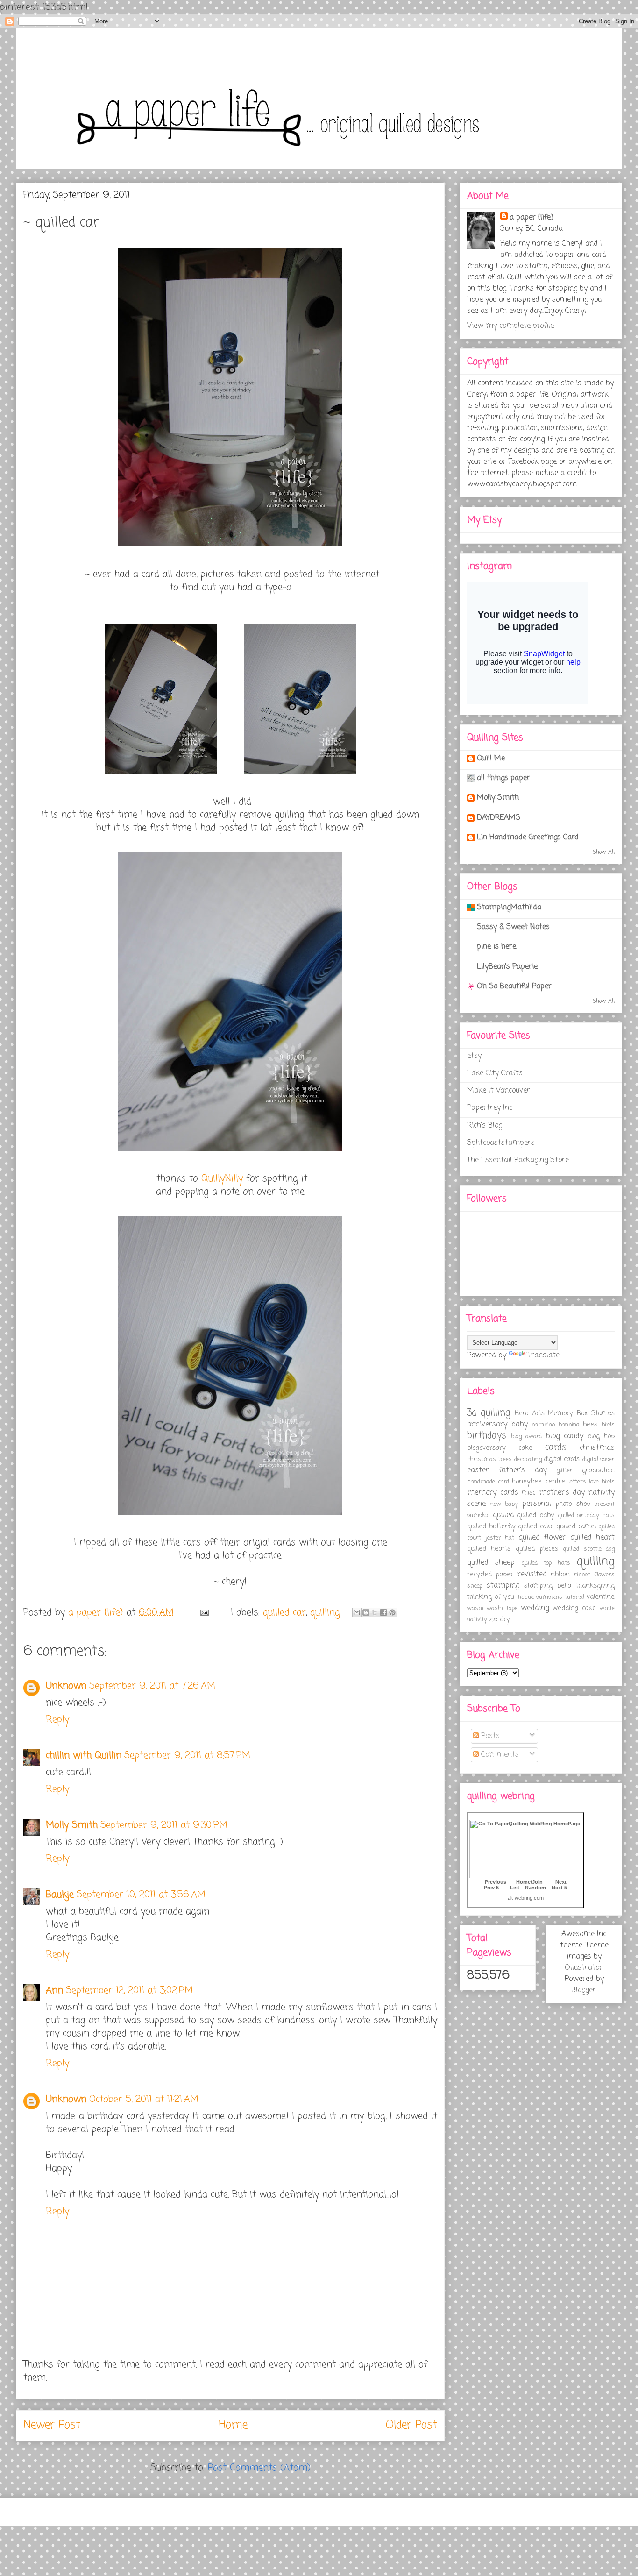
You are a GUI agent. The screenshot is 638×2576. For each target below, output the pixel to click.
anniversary (487, 1425)
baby (520, 1425)
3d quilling (489, 1413)
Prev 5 (491, 1888)
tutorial (574, 1597)
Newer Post (52, 2425)
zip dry (500, 1619)
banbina (569, 1425)
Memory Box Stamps (581, 1413)
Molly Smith (72, 1825)
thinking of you (491, 1597)
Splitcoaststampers (501, 1143)
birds (608, 1425)
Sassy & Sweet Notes (513, 927)
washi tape (502, 1608)
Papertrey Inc (490, 1108)
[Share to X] (375, 1612)
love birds (602, 1482)
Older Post (411, 2425)
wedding (535, 1608)
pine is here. (497, 947)
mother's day (562, 1493)
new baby (504, 1504)
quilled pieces (537, 1549)
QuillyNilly (222, 1179)
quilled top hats (546, 1563)
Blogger (584, 1990)
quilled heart (593, 1538)
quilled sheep (491, 1563)
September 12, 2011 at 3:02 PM (129, 1991)
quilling (325, 1613)
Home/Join (529, 1882)
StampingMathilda (509, 908)
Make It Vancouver (499, 1091)
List (515, 1888)
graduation (598, 1470)
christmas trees (489, 1459)
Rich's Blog (485, 1126)
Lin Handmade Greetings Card (528, 837)
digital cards (562, 1459)
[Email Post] (204, 1613)
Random (535, 1888)
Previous (496, 1882)
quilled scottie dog (589, 1549)
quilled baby (536, 1515)
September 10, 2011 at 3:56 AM (141, 1895)
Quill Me (491, 759)
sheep (475, 1586)
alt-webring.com (526, 1898)
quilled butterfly (491, 1526)
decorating (528, 1459)
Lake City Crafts (495, 1073)
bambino (543, 1425)
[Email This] (357, 1612)
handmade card (488, 1482)
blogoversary (486, 1448)
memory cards (493, 1493)
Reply (57, 1720)
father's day (523, 1470)
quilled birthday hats (586, 1515)
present (605, 1504)
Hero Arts (530, 1413)
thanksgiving (595, 1586)
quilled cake (536, 1526)
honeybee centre (538, 1482)
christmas (597, 1448)
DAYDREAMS (499, 818)
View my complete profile (510, 326)
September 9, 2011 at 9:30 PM (164, 1825)
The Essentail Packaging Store (518, 1160)
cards (556, 1447)
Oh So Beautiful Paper (514, 986)
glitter (564, 1471)
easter (478, 1470)
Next (561, 1882)
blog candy (565, 1436)
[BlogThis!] (366, 1612)
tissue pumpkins (540, 1597)
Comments (499, 1755)
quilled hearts (489, 1549)
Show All (604, 852)
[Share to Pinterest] (392, 1612)
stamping (503, 1586)
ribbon (560, 1575)
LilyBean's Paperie (507, 967)
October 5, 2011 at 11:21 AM (144, 2099)
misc (528, 1493)
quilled (503, 1515)
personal (537, 1504)
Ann (54, 1991)
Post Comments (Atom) (259, 2468)
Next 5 (559, 1888)
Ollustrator (584, 1968)
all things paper (503, 778)
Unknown (66, 1686)
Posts (489, 1736)
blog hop (601, 1436)
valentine (601, 1597)
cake (525, 1448)
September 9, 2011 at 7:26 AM (152, 1686)
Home (233, 2425)
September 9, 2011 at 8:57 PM (187, 1756)
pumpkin (478, 1515)
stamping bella (548, 1586)
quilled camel (576, 1526)
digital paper (599, 1459)
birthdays (487, 1436)
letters (577, 1482)
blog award (526, 1437)
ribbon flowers (594, 1575)
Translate (543, 1355)
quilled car (284, 1613)
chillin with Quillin (84, 1756)
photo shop (573, 1504)
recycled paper (490, 1575)
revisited (532, 1575)
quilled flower (542, 1538)
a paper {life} (532, 218)
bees (590, 1425)
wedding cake (574, 1608)
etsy (474, 1056)
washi (475, 1608)
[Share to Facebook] (383, 1612)
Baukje (60, 1895)
